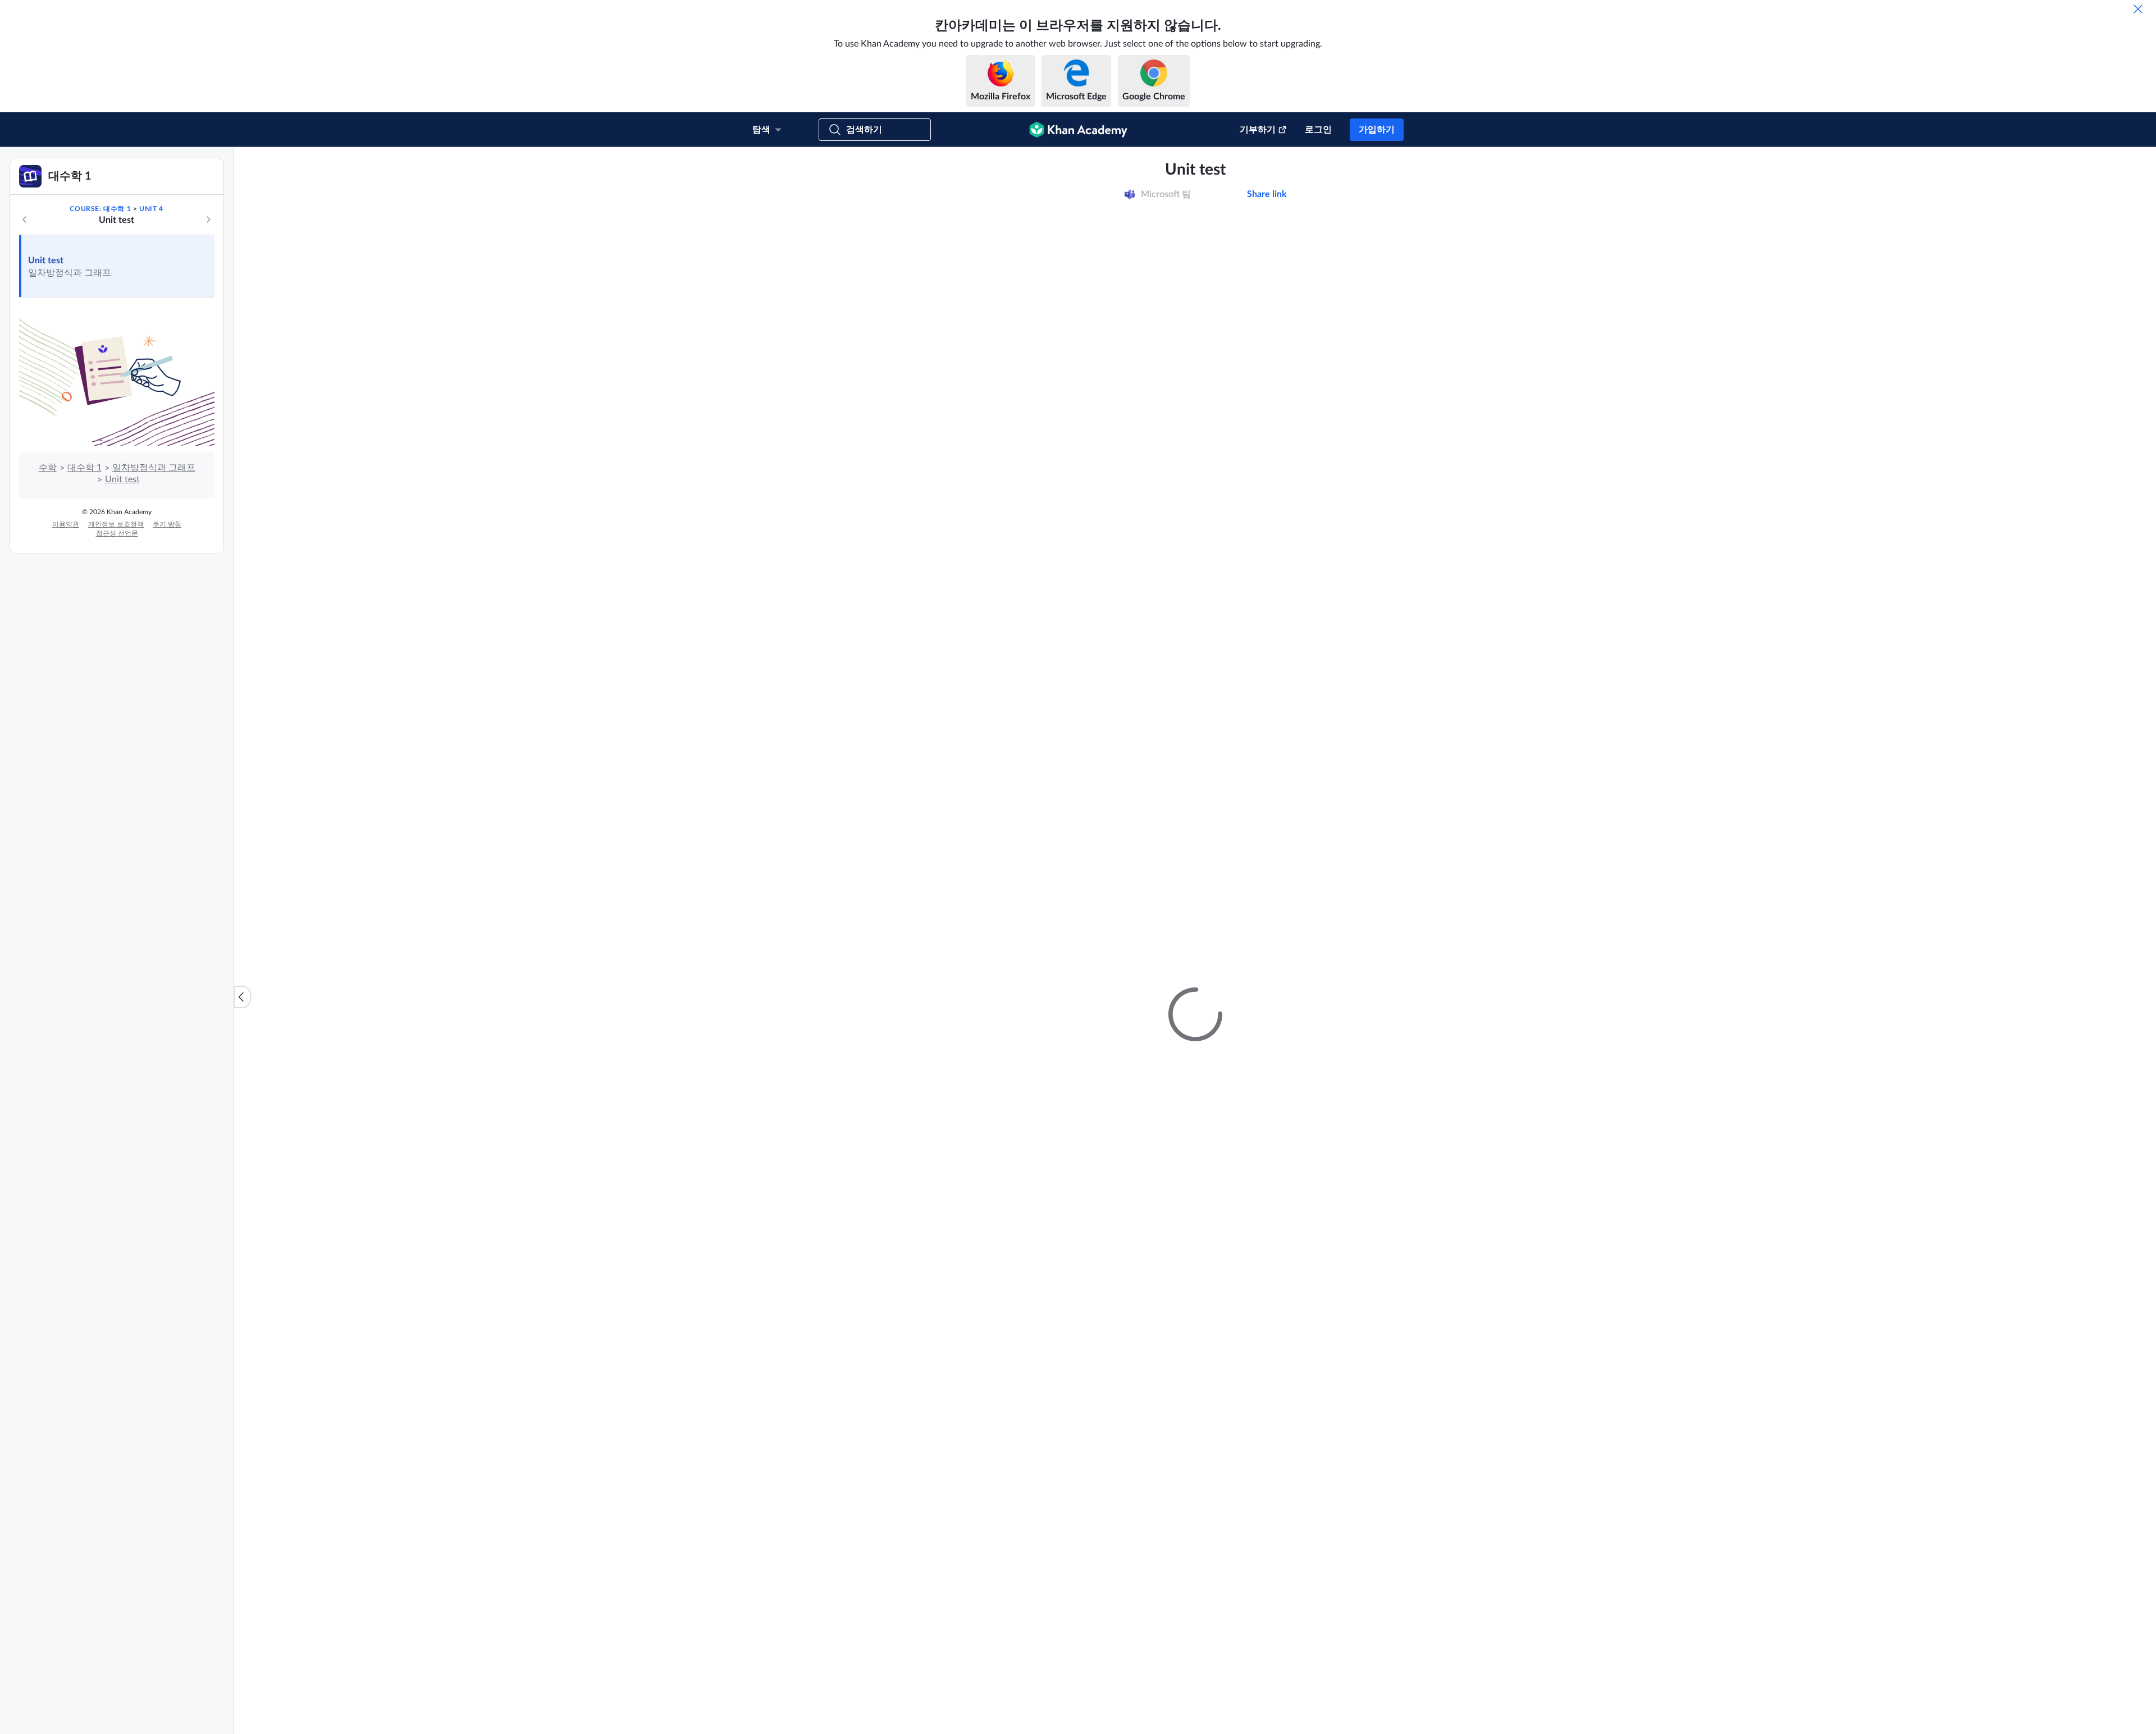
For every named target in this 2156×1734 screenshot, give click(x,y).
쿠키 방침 (167, 639)
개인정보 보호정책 (116, 639)
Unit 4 (151, 324)
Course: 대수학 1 (100, 324)
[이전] (25, 335)
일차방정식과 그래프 (154, 583)
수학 (48, 583)
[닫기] (2138, 9)
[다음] (208, 335)
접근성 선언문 (117, 648)
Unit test (46, 376)
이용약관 (66, 639)
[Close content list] (243, 1054)
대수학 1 (84, 583)
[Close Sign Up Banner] (2136, 167)
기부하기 (1258, 130)
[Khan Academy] (1078, 130)
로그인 (1318, 130)
